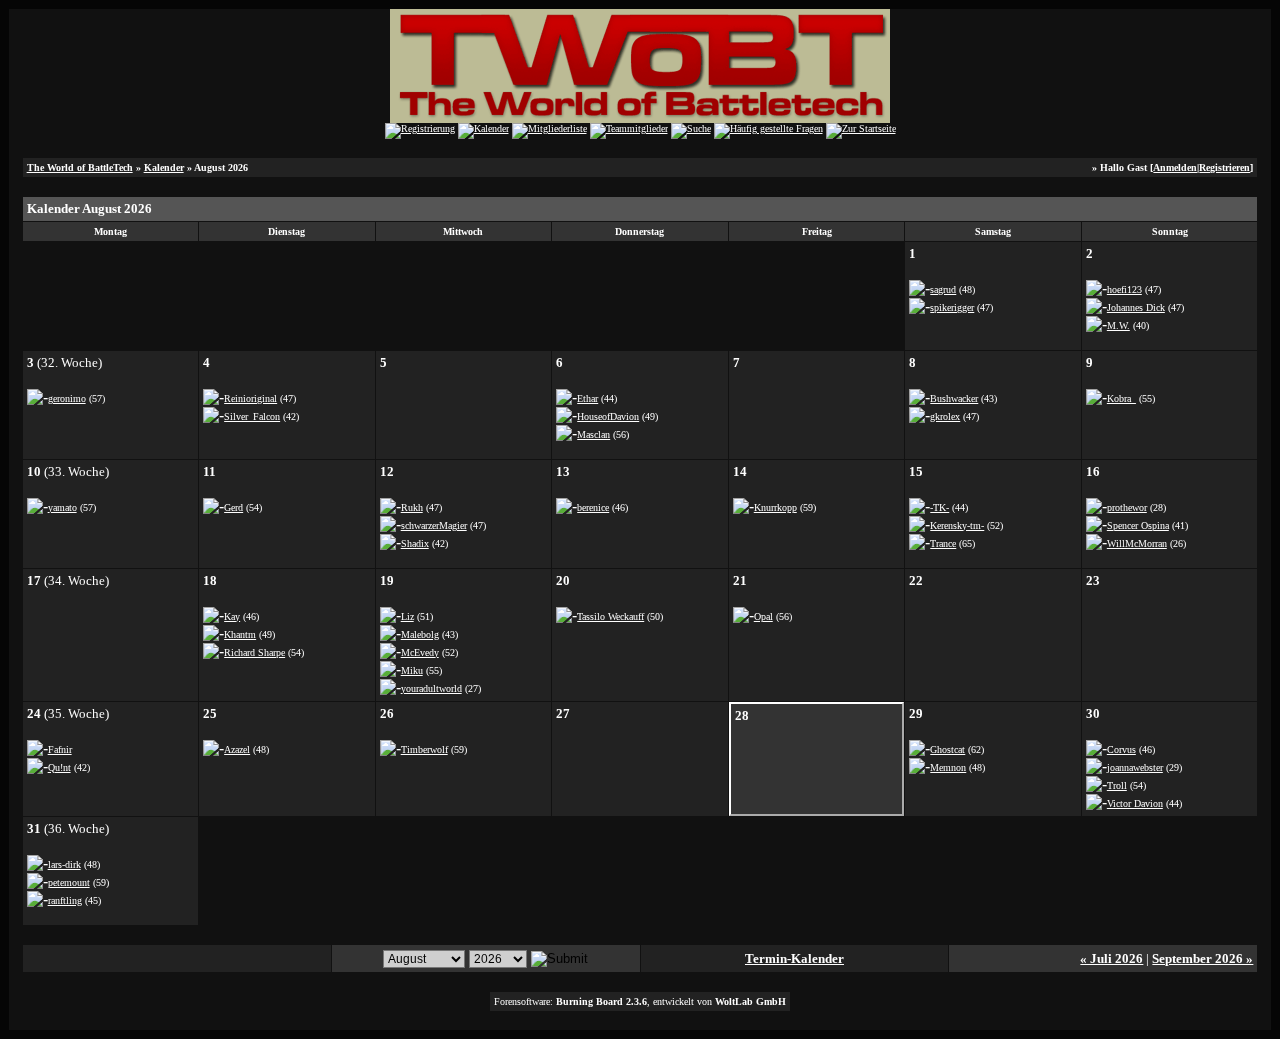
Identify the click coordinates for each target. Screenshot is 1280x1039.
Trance (943, 543)
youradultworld (431, 688)
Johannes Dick (1136, 307)
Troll (1117, 785)
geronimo (67, 398)
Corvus (1121, 749)
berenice (593, 507)
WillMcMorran (1137, 543)
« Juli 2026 (1111, 958)
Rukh (412, 507)
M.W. (1118, 325)
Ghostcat (947, 749)
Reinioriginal (250, 398)
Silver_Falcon (252, 416)
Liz (407, 616)
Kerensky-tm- (957, 525)
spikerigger (952, 307)
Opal (763, 616)
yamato (62, 507)
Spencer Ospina (1138, 525)
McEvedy (420, 652)
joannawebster (1135, 767)
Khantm (240, 634)
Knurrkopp (775, 507)
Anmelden (1175, 167)
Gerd (233, 507)
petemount (69, 882)
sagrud (943, 289)
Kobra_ (1121, 398)
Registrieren (1224, 167)
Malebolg (420, 634)
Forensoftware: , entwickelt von (640, 1001)
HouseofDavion (608, 416)
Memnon (948, 767)
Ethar (587, 398)
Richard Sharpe (254, 652)
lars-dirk (64, 864)
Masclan (593, 434)
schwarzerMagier (434, 525)
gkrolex (945, 416)
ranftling (65, 900)
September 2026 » (1202, 958)
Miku (412, 670)
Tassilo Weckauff (610, 616)
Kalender (164, 167)
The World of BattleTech (80, 167)
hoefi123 (1124, 289)
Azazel (237, 749)
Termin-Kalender (794, 958)
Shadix (415, 543)
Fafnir (60, 749)
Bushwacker (954, 398)
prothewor (1127, 507)
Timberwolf (424, 749)
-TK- (939, 507)
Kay (232, 616)
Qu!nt (59, 767)
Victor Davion (1135, 803)
